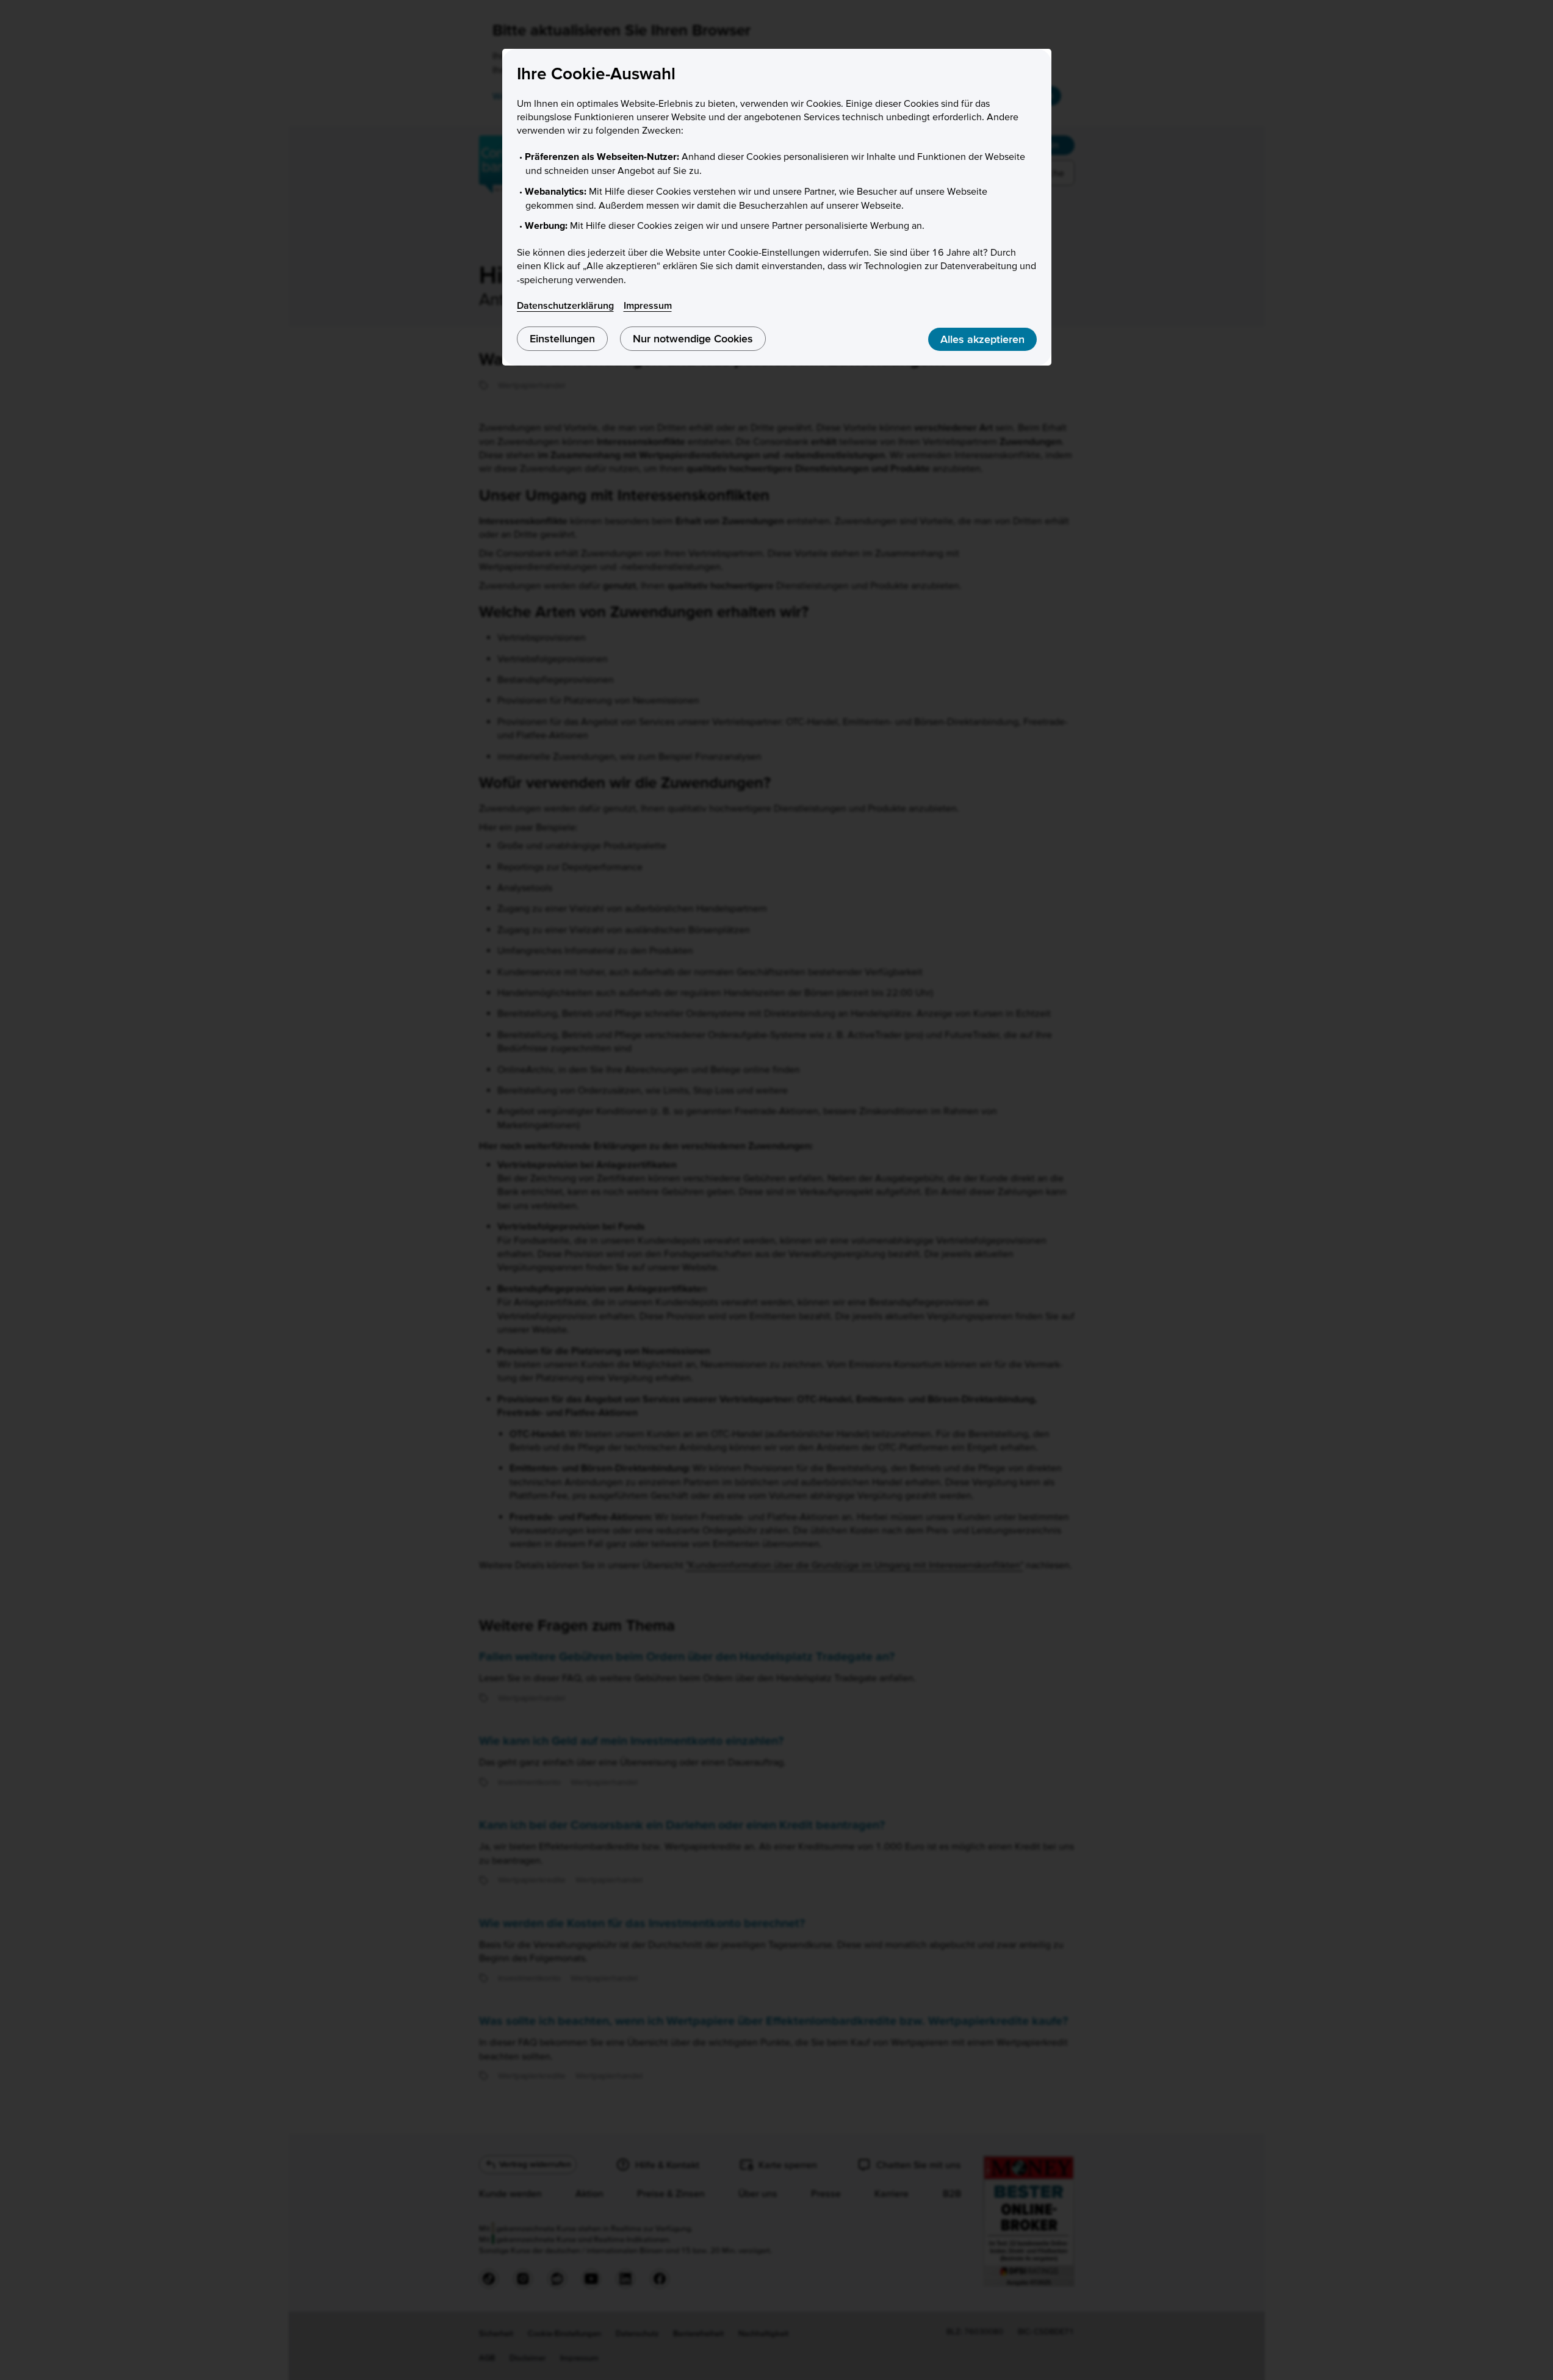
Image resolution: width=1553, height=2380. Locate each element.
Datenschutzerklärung (565, 305)
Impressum (648, 305)
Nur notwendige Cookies (693, 338)
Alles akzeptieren (982, 339)
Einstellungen (562, 338)
